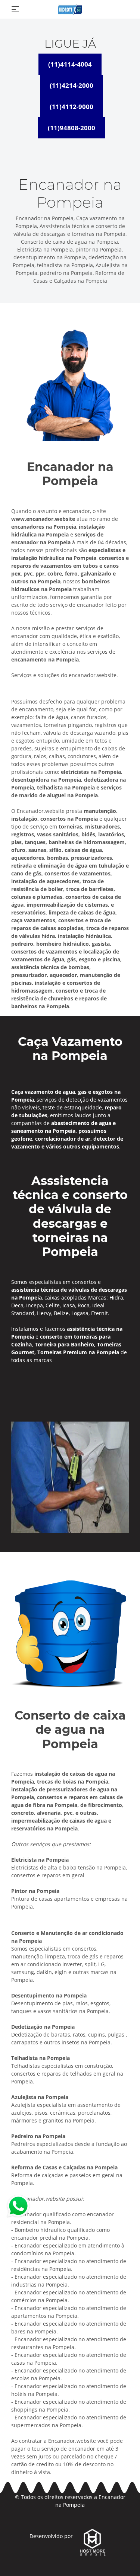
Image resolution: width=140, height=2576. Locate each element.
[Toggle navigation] (15, 9)
